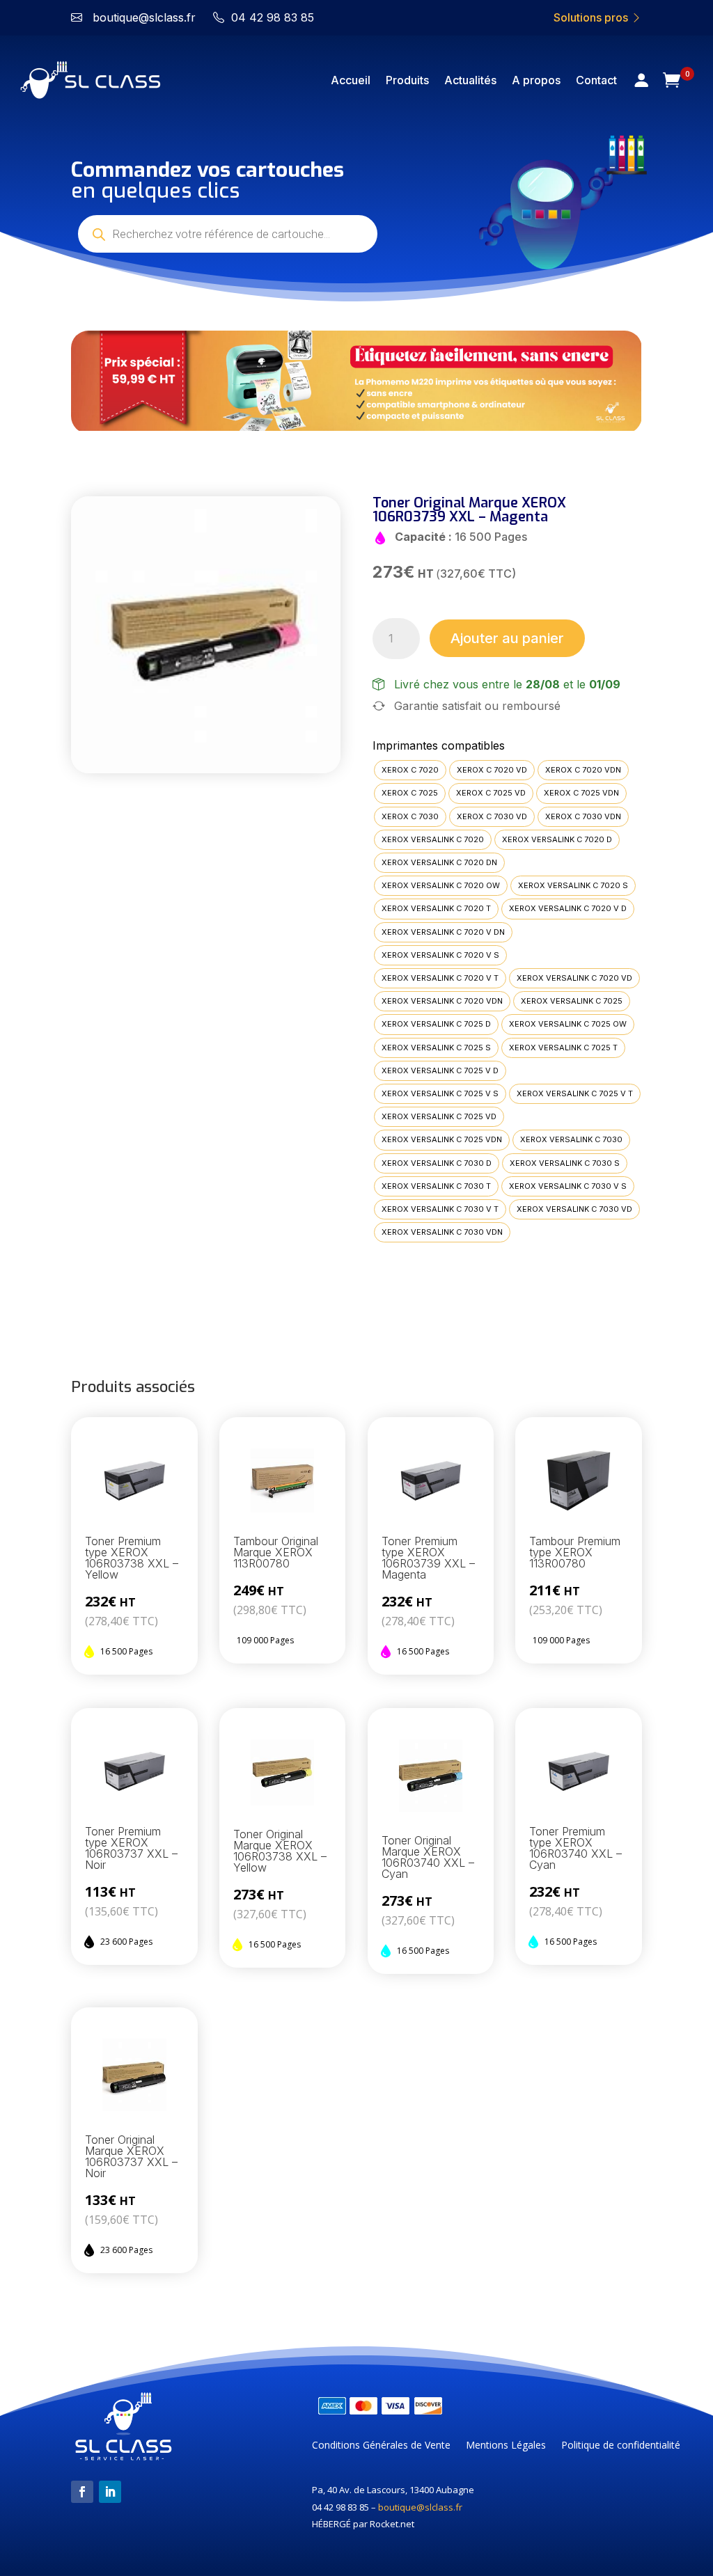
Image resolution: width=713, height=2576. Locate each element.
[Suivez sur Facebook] (82, 2492)
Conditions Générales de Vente (381, 2446)
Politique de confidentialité (621, 2446)
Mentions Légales (506, 2446)
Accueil (351, 80)
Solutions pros (592, 17)
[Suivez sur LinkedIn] (110, 2492)
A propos (536, 80)
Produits (407, 80)
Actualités (470, 80)
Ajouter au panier (507, 638)
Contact (596, 80)
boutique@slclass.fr (420, 2507)
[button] (97, 382)
